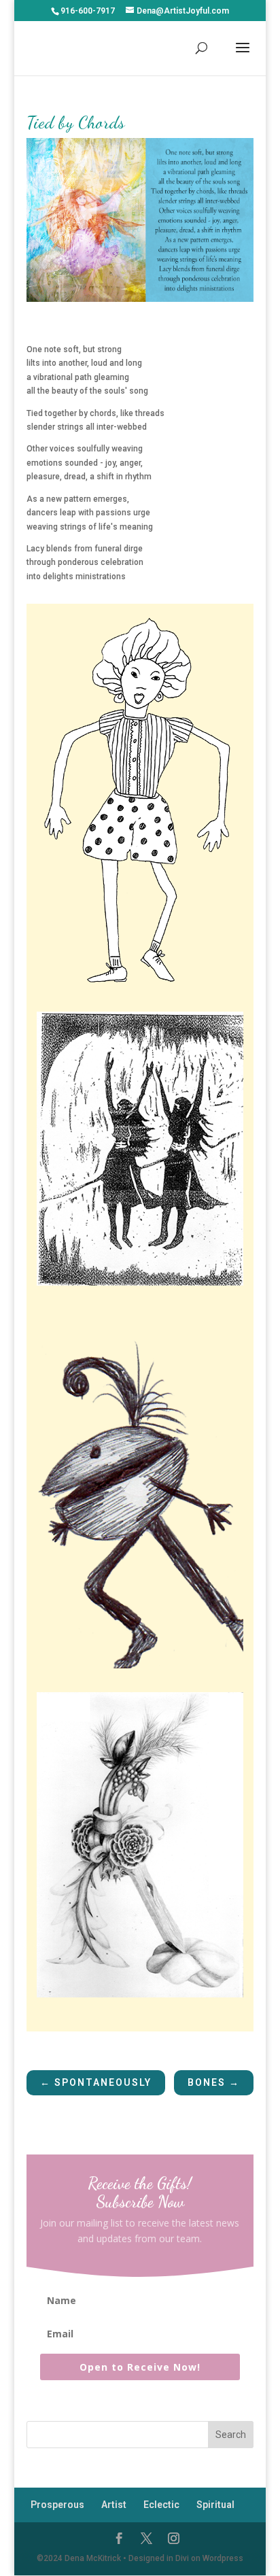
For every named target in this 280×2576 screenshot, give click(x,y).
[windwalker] (140, 1997)
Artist (114, 2505)
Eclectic (161, 2505)
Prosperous (57, 2505)
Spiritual (215, 2505)
